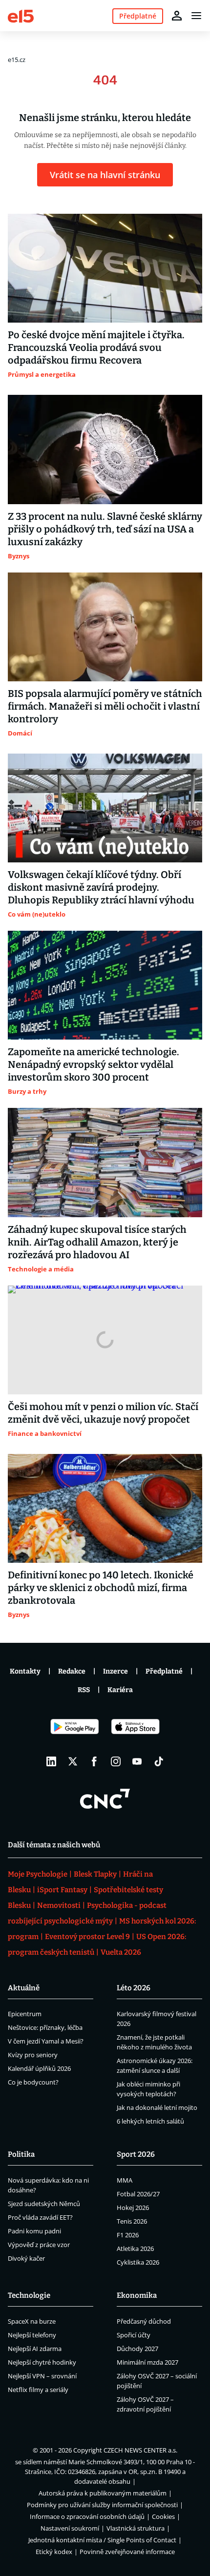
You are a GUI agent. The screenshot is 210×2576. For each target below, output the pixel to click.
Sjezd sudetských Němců (44, 2204)
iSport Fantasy (62, 1890)
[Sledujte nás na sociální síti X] (73, 1761)
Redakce (72, 1671)
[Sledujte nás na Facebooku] (94, 1761)
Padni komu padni (34, 2231)
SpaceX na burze (32, 2321)
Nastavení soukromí (70, 2528)
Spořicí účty (134, 2335)
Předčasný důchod (144, 2321)
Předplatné (164, 1671)
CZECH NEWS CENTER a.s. (140, 2450)
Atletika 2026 (135, 2249)
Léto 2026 (134, 1988)
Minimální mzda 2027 (147, 2362)
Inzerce (115, 1671)
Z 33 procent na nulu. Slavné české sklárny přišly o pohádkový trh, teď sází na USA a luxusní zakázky (105, 529)
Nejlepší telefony (32, 2335)
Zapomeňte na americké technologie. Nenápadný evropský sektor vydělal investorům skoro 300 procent (94, 1064)
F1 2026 (128, 2235)
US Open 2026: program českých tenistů (97, 1944)
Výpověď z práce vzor (39, 2245)
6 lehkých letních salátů (150, 2121)
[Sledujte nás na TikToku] (159, 1761)
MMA (125, 2180)
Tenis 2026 (132, 2221)
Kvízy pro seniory (33, 2055)
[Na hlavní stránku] (21, 15)
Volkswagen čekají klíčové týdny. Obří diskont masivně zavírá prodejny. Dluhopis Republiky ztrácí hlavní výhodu (101, 887)
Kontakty (25, 1671)
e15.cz (17, 60)
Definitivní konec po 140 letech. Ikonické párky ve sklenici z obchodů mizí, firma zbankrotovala (101, 1588)
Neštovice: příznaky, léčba (45, 2027)
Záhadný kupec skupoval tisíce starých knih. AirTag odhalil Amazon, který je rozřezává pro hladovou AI (97, 1242)
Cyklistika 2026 (138, 2262)
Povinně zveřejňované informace (127, 2552)
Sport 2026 (136, 2154)
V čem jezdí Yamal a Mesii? (46, 2041)
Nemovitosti (59, 1905)
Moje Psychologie (38, 1874)
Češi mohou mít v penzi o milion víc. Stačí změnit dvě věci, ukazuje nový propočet (103, 1413)
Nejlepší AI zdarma (35, 2349)
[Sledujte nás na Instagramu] (116, 1761)
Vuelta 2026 (121, 1952)
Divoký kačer (26, 2258)
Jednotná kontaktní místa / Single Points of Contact (102, 2540)
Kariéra (120, 1690)
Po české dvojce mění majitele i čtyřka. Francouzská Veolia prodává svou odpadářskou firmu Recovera (96, 348)
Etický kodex (54, 2552)
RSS (84, 1690)
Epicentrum (25, 2014)
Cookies (163, 2516)
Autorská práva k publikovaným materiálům (103, 2493)
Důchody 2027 (137, 2349)
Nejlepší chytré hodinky (42, 2362)
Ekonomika (137, 2295)
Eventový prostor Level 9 (87, 1937)
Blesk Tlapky (95, 1874)
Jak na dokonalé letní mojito (157, 2107)
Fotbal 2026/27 (138, 2194)
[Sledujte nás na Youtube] (137, 1761)
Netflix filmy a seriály (38, 2390)
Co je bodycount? (33, 2082)
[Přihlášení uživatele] (177, 16)
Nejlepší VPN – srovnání (42, 2376)
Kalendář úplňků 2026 (39, 2068)
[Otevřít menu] (196, 16)
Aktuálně (24, 1988)
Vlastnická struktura (136, 2528)
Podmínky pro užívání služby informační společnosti (102, 2505)
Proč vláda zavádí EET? (40, 2217)
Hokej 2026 (133, 2208)
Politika (21, 2154)
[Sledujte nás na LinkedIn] (51, 1761)
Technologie (29, 2295)
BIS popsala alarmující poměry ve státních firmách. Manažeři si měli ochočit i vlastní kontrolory (105, 706)
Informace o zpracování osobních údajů (87, 2516)
